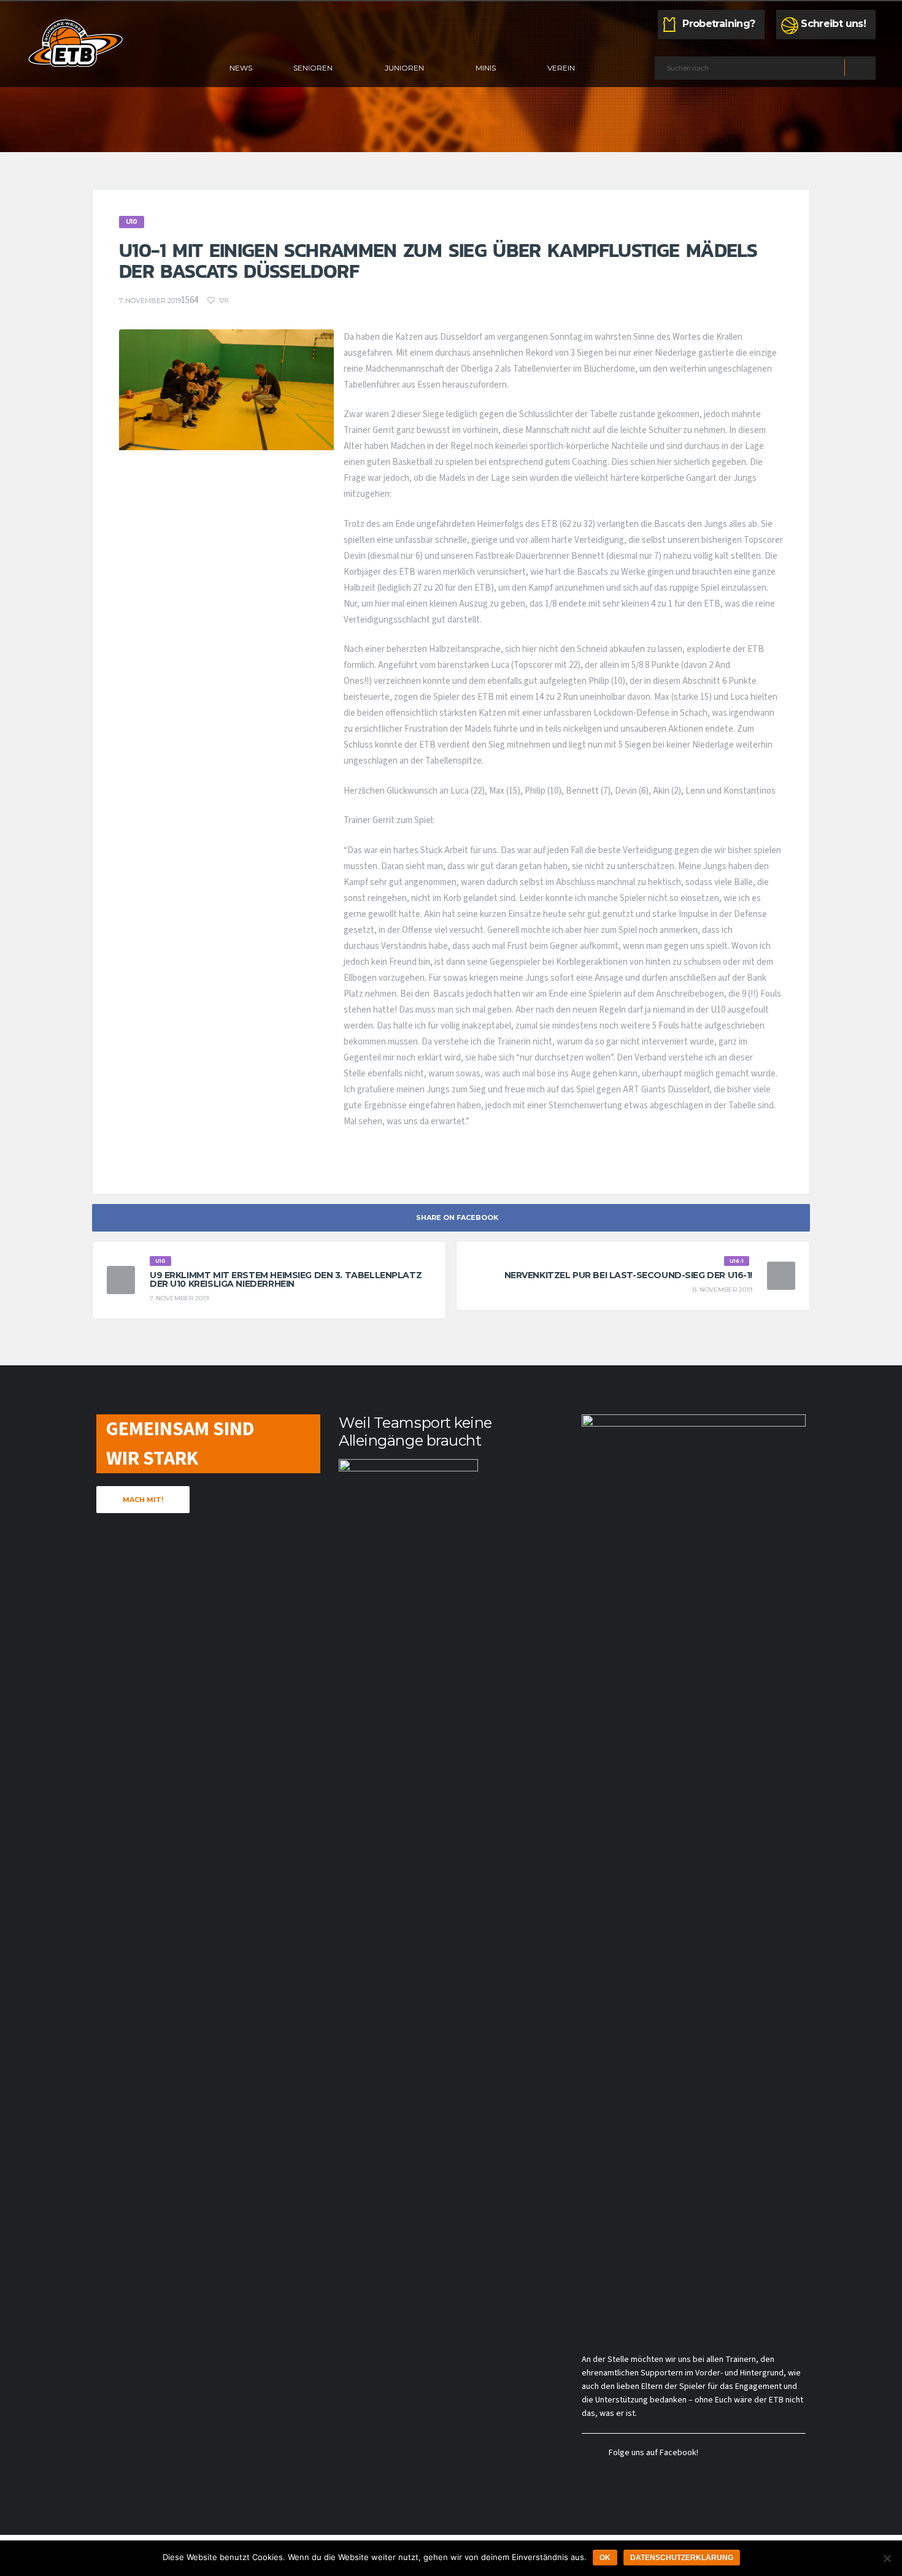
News (241, 68)
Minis (486, 68)
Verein (561, 68)
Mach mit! (143, 1500)
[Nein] (887, 2558)
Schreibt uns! (833, 24)
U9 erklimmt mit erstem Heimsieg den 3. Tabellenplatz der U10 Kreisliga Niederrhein (286, 1279)
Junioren (404, 68)
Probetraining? (719, 24)
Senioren (313, 68)
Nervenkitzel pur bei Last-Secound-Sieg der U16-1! (628, 1275)
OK (605, 2558)
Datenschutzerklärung (682, 2558)
